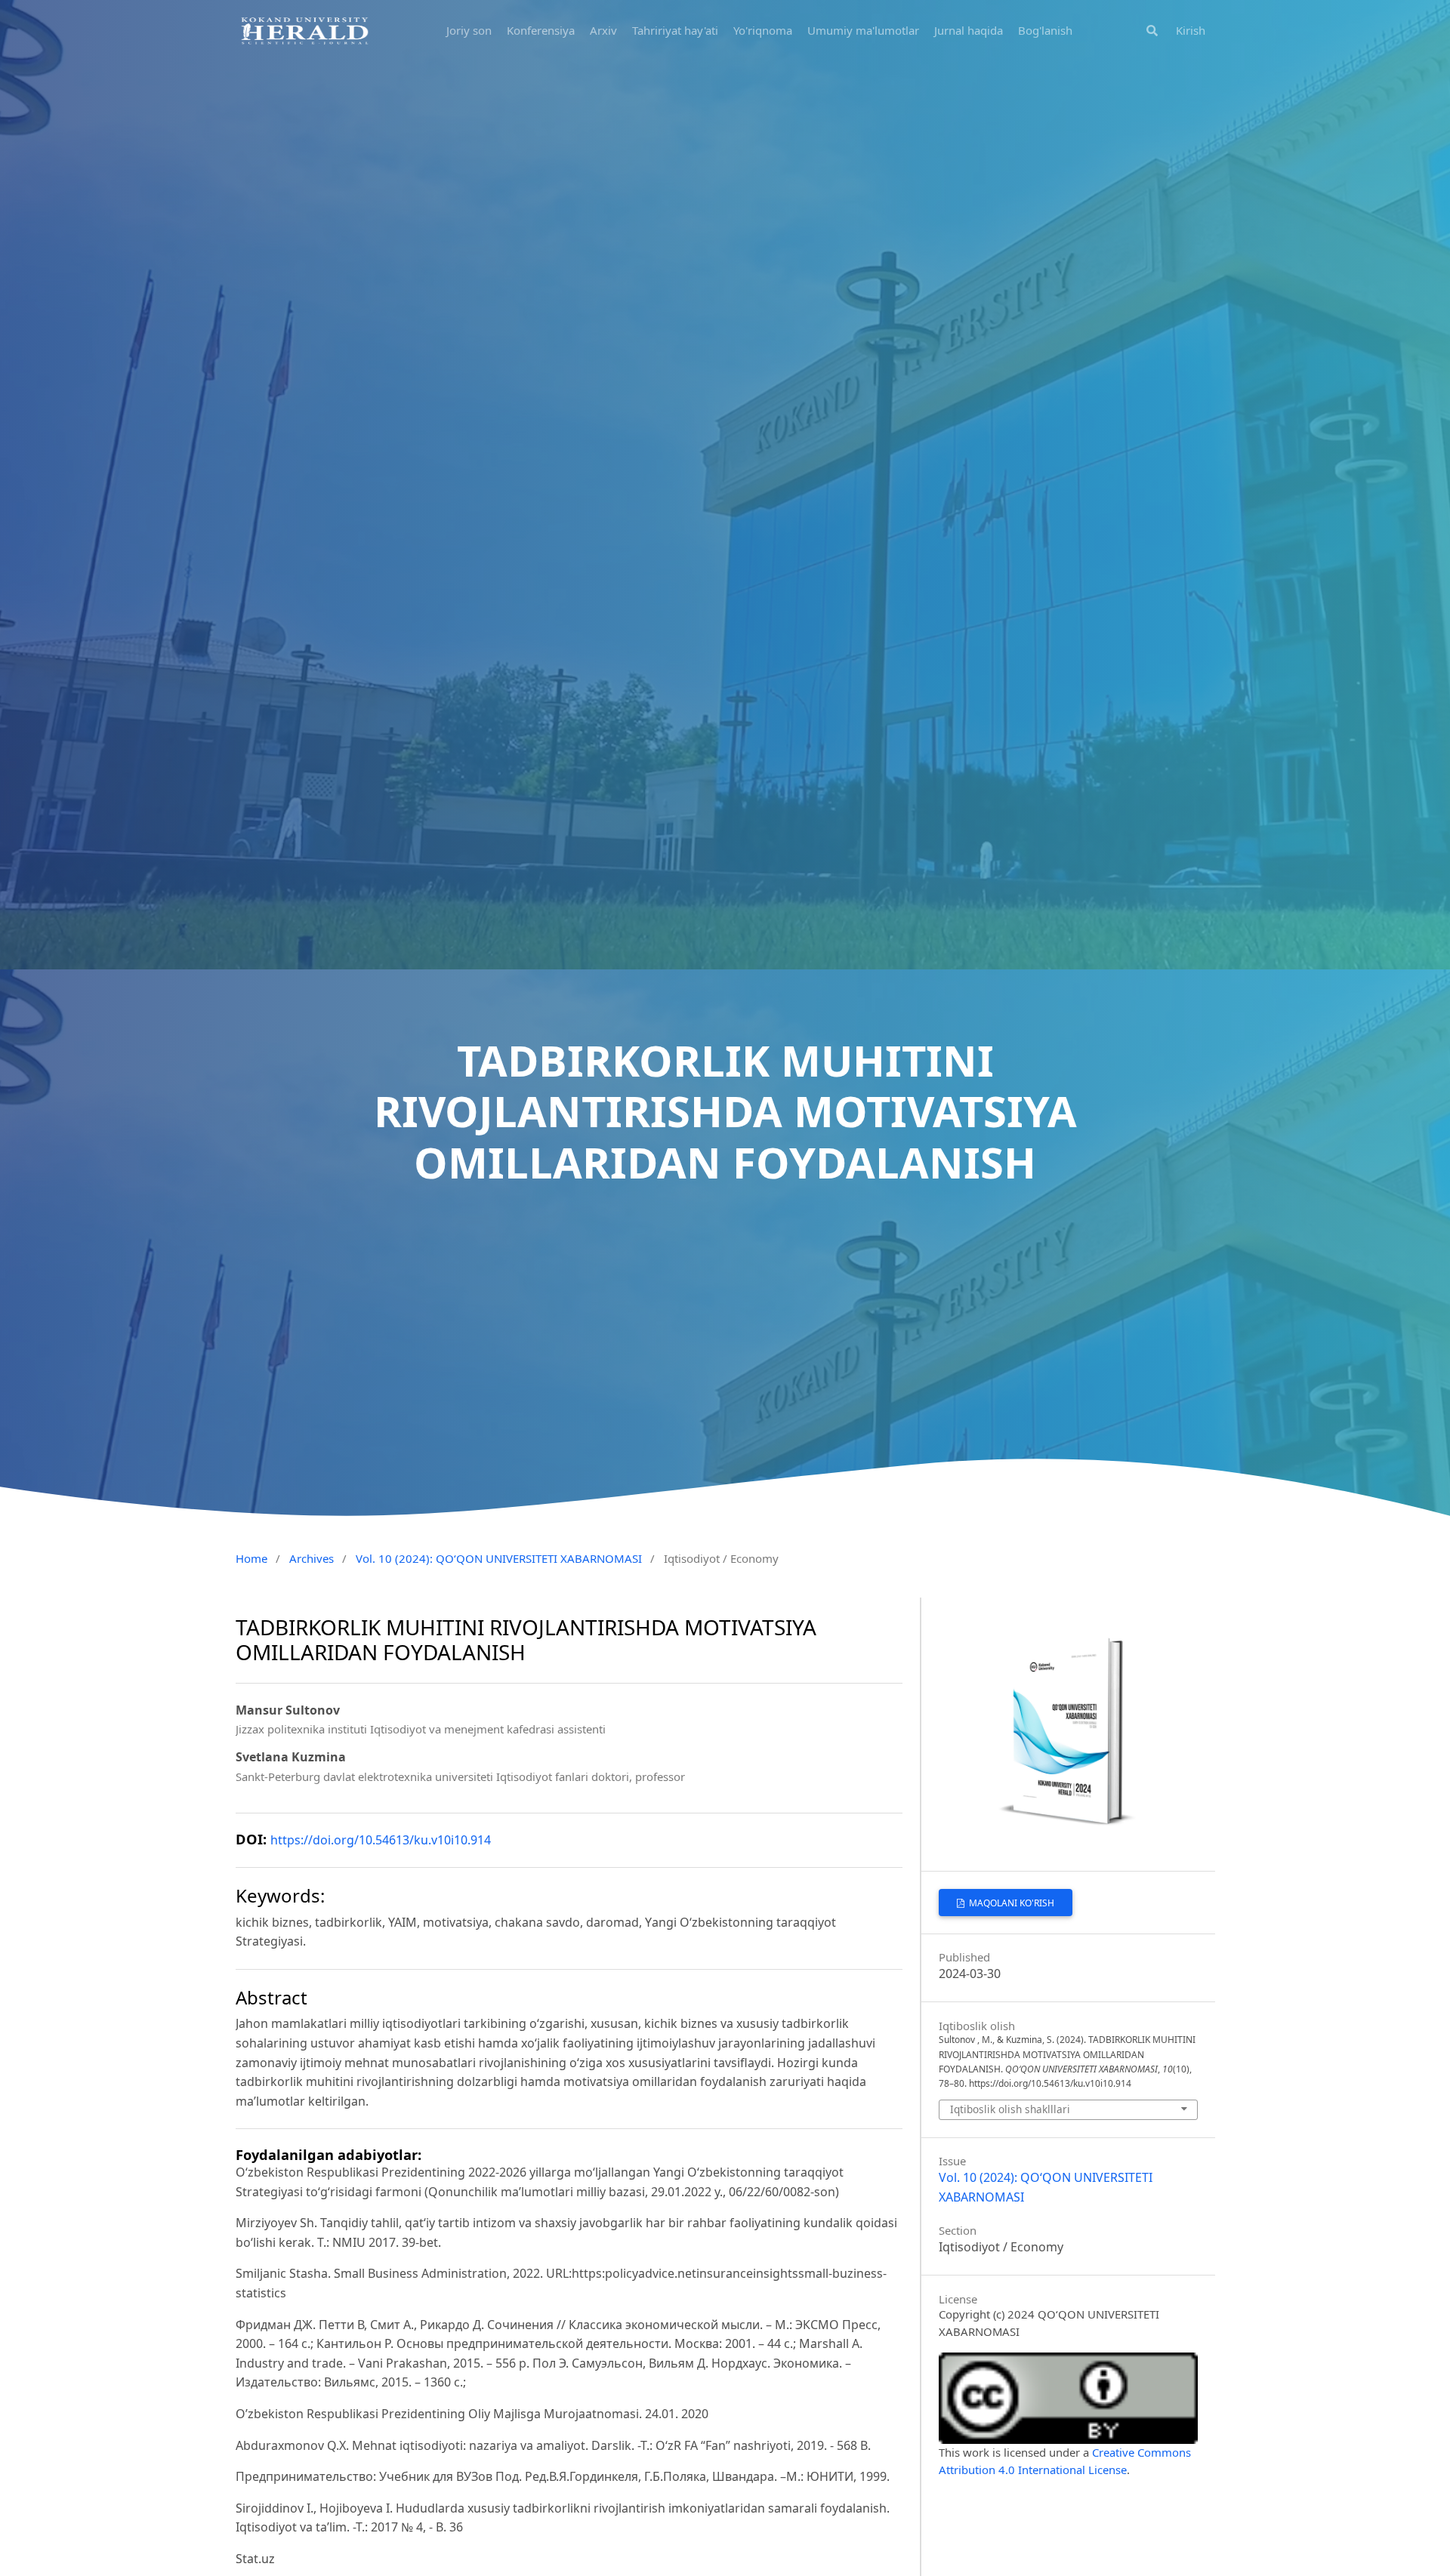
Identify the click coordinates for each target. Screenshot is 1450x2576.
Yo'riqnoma (763, 30)
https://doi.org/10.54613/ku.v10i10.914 (381, 1840)
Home (251, 1558)
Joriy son (469, 30)
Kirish (1191, 30)
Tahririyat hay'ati (675, 30)
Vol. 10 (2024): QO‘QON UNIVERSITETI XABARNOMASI (499, 1558)
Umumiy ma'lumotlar (863, 30)
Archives (312, 1558)
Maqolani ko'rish (1010, 1903)
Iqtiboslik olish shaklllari (1010, 2109)
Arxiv (603, 30)
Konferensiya (541, 30)
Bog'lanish (1045, 30)
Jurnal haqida (969, 30)
